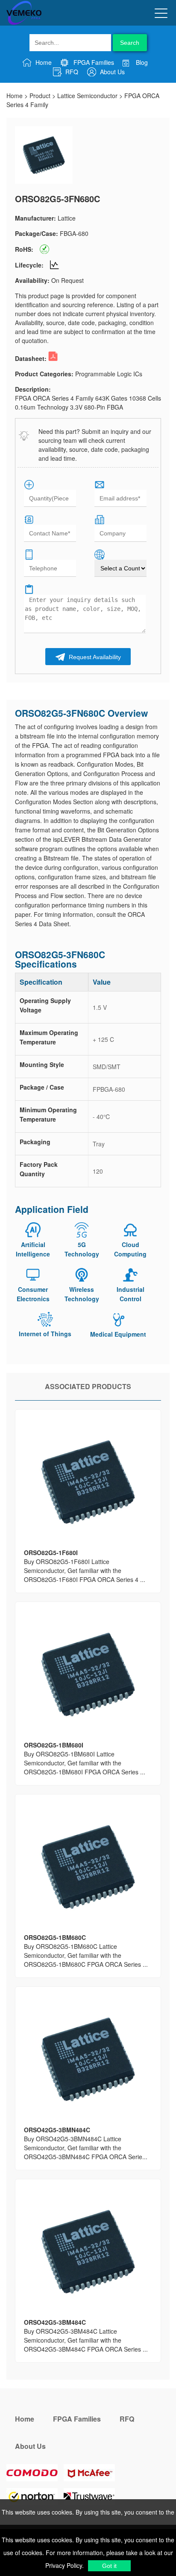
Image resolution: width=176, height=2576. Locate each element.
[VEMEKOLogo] (24, 23)
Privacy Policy (64, 2565)
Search (130, 43)
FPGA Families (93, 62)
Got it (109, 2566)
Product (40, 96)
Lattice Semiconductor (87, 96)
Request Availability (94, 657)
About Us (111, 72)
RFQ (71, 72)
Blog (141, 62)
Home (43, 62)
